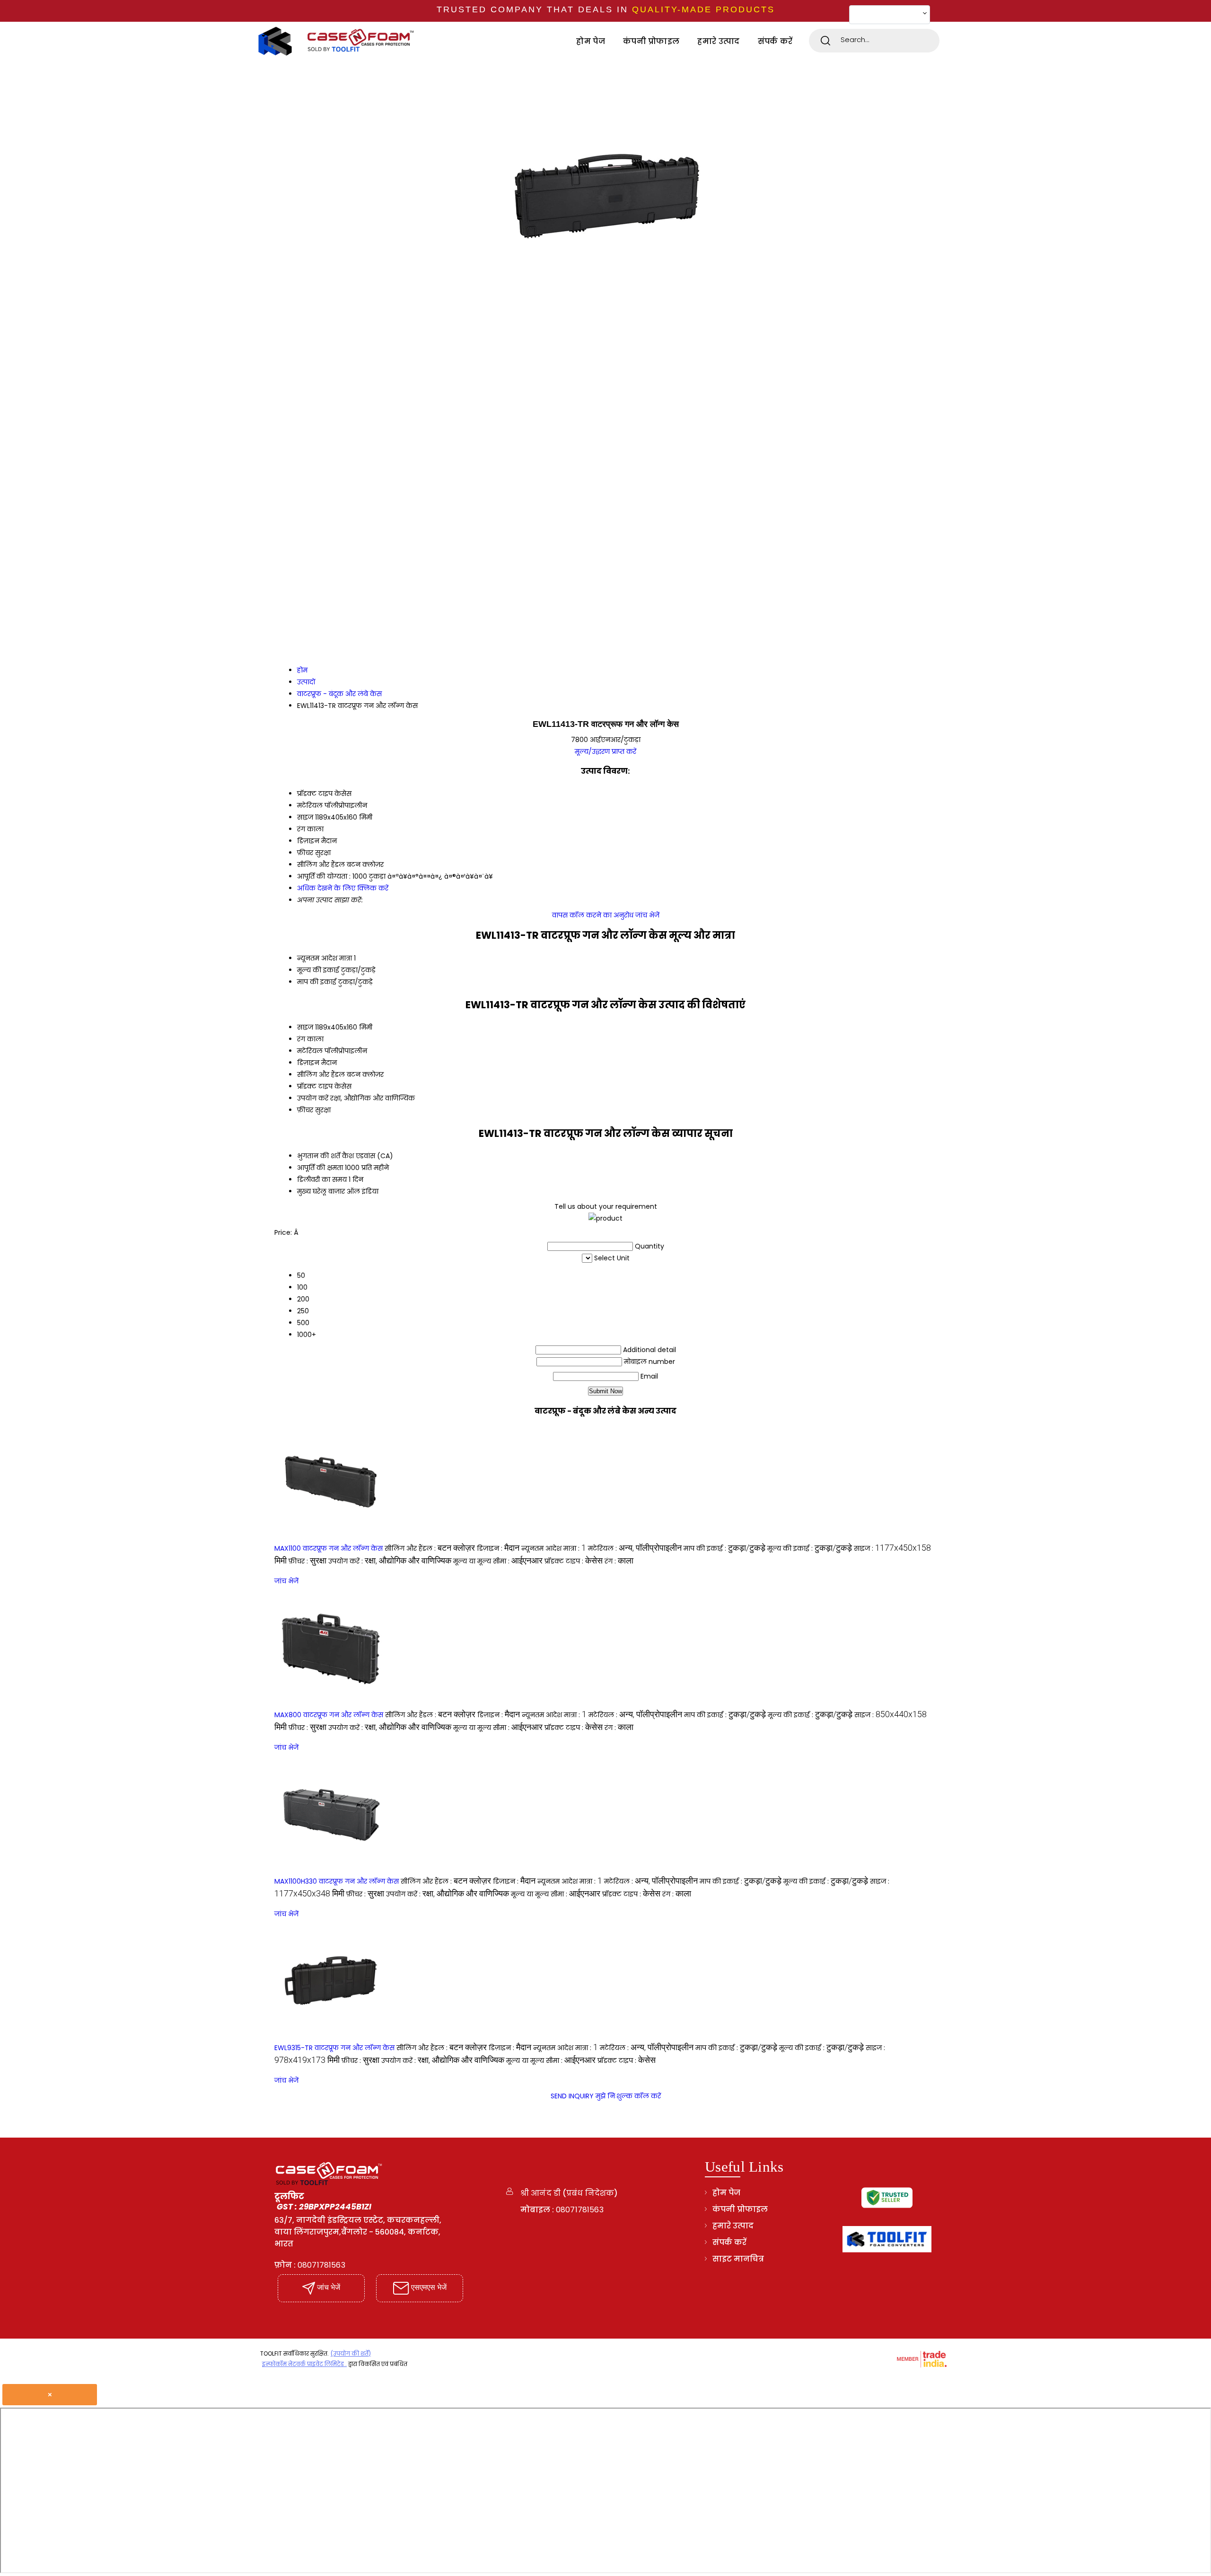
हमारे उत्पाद (718, 41)
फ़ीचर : (307, 1561)
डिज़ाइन (308, 1063)
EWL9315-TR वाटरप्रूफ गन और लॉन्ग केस (334, 2048)
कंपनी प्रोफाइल (651, 41)
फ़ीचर (305, 1110)
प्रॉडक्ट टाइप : (574, 1561)
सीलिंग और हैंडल (321, 1074)
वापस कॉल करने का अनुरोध (593, 915)
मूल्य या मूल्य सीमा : (498, 1561)
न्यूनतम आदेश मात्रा (325, 958)
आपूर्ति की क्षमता (320, 1168)
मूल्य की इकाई (318, 970)
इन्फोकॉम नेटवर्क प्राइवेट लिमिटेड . (304, 2364)
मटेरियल (310, 1051)
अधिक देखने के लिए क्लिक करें (343, 888)
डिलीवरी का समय (322, 1179)
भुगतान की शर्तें (319, 1156)
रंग (301, 1039)
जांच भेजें (647, 915)
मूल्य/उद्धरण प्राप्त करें (605, 751)
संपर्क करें (775, 41)
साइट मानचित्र (738, 2259)
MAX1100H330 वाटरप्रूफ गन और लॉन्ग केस (337, 1881)
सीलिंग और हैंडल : (430, 1548)
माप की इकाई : (724, 1548)
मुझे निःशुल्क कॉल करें (628, 2096)
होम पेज (591, 41)
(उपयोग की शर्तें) (351, 2353)
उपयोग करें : (390, 1561)
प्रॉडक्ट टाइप (315, 1086)
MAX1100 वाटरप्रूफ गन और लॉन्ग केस (329, 1548)
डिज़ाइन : (498, 1548)
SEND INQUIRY (572, 2096)
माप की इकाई (317, 982)
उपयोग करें (313, 1098)
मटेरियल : (635, 1548)
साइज (305, 1027)
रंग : (619, 1561)
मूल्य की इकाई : (810, 1548)
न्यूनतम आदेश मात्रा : (554, 1548)
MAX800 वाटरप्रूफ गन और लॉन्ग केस (329, 1715)
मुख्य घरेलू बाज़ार (321, 1191)
